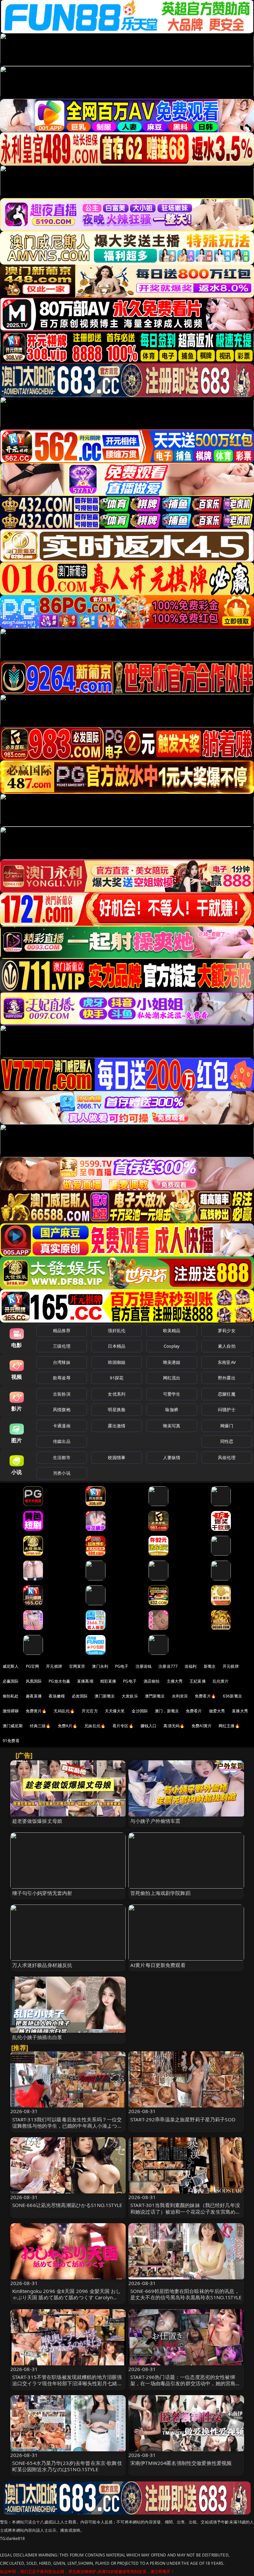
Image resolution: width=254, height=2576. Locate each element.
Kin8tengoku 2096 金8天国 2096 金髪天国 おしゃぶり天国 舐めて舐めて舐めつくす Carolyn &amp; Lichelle (67, 2297)
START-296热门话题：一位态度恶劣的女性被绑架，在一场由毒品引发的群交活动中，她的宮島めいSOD (185, 2383)
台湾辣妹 (62, 1362)
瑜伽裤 (171, 1410)
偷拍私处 (11, 1696)
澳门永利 (100, 1666)
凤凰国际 (34, 1681)
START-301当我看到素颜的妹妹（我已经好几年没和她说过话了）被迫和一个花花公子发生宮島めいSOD (185, 2211)
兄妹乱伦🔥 (95, 1726)
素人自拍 (227, 1346)
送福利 (190, 1666)
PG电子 (122, 1666)
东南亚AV (227, 1362)
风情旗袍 (62, 1410)
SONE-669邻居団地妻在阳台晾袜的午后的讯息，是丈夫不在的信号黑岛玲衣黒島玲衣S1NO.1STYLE (186, 2294)
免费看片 (194, 1711)
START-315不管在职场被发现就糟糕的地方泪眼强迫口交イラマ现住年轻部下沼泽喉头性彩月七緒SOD (67, 2383)
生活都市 (62, 1457)
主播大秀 (175, 1681)
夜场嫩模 (57, 1696)
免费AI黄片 (202, 1726)
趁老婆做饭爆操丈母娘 (37, 1821)
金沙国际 (140, 1711)
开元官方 (90, 1711)
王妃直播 (198, 1681)
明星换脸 (117, 1410)
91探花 (117, 1378)
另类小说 (62, 1473)
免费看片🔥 (205, 1696)
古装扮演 (62, 1394)
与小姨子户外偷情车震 (155, 1821)
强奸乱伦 (117, 1330)
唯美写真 (172, 1426)
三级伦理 (62, 1346)
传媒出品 (62, 1441)
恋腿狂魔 (227, 1394)
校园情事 (117, 1457)
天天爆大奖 (115, 1711)
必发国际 (80, 1696)
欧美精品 (172, 1330)
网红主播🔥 (229, 1726)
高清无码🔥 (174, 1726)
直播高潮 (85, 1681)
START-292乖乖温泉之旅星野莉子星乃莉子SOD (183, 2119)
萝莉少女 (227, 1330)
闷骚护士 (227, 1410)
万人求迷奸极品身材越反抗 (42, 1965)
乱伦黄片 (221, 1681)
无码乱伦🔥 (64, 1711)
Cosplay (172, 1346)
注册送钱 (144, 1666)
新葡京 (210, 1666)
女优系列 (117, 1394)
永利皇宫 (180, 1696)
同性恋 (227, 1441)
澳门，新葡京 (167, 1711)
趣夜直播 (34, 1696)
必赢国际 (11, 1681)
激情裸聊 (11, 1711)
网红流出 (172, 1378)
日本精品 (117, 1346)
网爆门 (227, 1426)
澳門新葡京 (155, 1696)
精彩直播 (108, 1681)
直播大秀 (240, 1711)
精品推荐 (62, 1330)
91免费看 (11, 1741)
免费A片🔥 (68, 1726)
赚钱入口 (149, 1726)
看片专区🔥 (123, 1726)
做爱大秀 (217, 1711)
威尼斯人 (11, 1666)
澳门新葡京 (105, 1696)
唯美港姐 (172, 1362)
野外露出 (227, 1378)
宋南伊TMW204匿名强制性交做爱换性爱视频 (181, 2463)
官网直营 (77, 1666)
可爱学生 (172, 1394)
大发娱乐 (130, 1696)
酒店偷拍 (152, 1681)
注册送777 (168, 1666)
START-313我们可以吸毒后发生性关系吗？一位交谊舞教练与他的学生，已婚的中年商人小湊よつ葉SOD (67, 2126)
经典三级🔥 (40, 1726)
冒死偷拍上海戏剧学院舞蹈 (160, 1893)
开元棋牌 (54, 1666)
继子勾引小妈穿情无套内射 (42, 1893)
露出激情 (117, 1426)
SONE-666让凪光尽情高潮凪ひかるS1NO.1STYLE (67, 2205)
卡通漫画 (62, 1426)
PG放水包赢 (59, 1681)
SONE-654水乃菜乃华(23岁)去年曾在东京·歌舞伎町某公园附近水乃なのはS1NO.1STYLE (67, 2466)
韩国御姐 (117, 1362)
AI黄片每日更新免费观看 (158, 1965)
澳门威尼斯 (13, 1726)
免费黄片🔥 (36, 1711)
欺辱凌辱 (62, 1378)
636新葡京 (233, 1696)
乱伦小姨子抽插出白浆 (37, 2037)
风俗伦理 (227, 1457)
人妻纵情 (172, 1457)
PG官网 (33, 1666)
